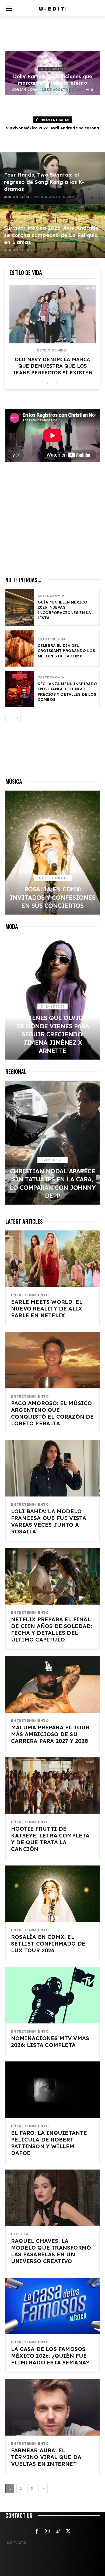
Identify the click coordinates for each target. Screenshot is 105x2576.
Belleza (20, 2234)
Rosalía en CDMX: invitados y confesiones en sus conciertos (53, 897)
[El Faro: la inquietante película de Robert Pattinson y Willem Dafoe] (52, 2090)
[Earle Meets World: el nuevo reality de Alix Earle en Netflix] (52, 1259)
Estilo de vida (52, 350)
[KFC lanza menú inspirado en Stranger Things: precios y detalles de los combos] (20, 689)
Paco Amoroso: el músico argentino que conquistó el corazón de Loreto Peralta (52, 1413)
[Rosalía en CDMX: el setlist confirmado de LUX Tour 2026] (52, 1894)
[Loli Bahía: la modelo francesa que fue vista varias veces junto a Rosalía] (52, 1468)
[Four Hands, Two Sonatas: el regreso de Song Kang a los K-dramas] (52, 178)
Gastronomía (51, 596)
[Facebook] (37, 2532)
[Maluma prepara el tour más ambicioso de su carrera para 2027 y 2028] (52, 1684)
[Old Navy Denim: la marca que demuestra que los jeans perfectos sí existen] (52, 314)
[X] (68, 2532)
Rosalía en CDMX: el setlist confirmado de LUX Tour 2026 (48, 1944)
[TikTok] (58, 2532)
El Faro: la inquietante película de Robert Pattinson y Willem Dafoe (49, 2143)
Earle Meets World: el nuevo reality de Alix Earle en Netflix (47, 1308)
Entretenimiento (53, 69)
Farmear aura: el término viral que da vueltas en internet (46, 2457)
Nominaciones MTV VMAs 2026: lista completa (50, 2042)
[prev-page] (47, 383)
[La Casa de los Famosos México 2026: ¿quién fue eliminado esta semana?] (52, 2306)
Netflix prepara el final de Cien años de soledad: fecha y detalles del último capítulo (52, 1629)
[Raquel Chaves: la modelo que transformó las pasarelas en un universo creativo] (52, 2198)
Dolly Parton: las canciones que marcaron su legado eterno (53, 80)
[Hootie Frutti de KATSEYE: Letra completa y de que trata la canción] (52, 1786)
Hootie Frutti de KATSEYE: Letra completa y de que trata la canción (50, 1839)
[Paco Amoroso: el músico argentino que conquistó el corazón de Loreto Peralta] (52, 1360)
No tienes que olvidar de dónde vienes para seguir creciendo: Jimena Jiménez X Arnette (52, 1034)
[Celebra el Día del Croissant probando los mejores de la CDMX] (20, 648)
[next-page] (56, 383)
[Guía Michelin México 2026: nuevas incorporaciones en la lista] (20, 607)
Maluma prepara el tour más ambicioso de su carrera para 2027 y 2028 (50, 1734)
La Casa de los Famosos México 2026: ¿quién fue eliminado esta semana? (50, 2356)
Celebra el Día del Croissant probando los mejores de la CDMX (66, 651)
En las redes (52, 1006)
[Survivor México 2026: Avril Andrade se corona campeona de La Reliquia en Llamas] (52, 231)
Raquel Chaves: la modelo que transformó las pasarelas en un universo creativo (51, 2251)
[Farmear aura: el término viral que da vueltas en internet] (52, 2407)
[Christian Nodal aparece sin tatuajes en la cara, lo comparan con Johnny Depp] (52, 1143)
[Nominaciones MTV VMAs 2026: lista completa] (52, 1995)
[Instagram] (47, 2532)
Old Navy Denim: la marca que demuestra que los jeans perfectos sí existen (52, 366)
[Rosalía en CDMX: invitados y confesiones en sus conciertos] (52, 853)
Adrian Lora (25, 90)
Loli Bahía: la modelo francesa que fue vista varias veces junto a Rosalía (49, 1521)
